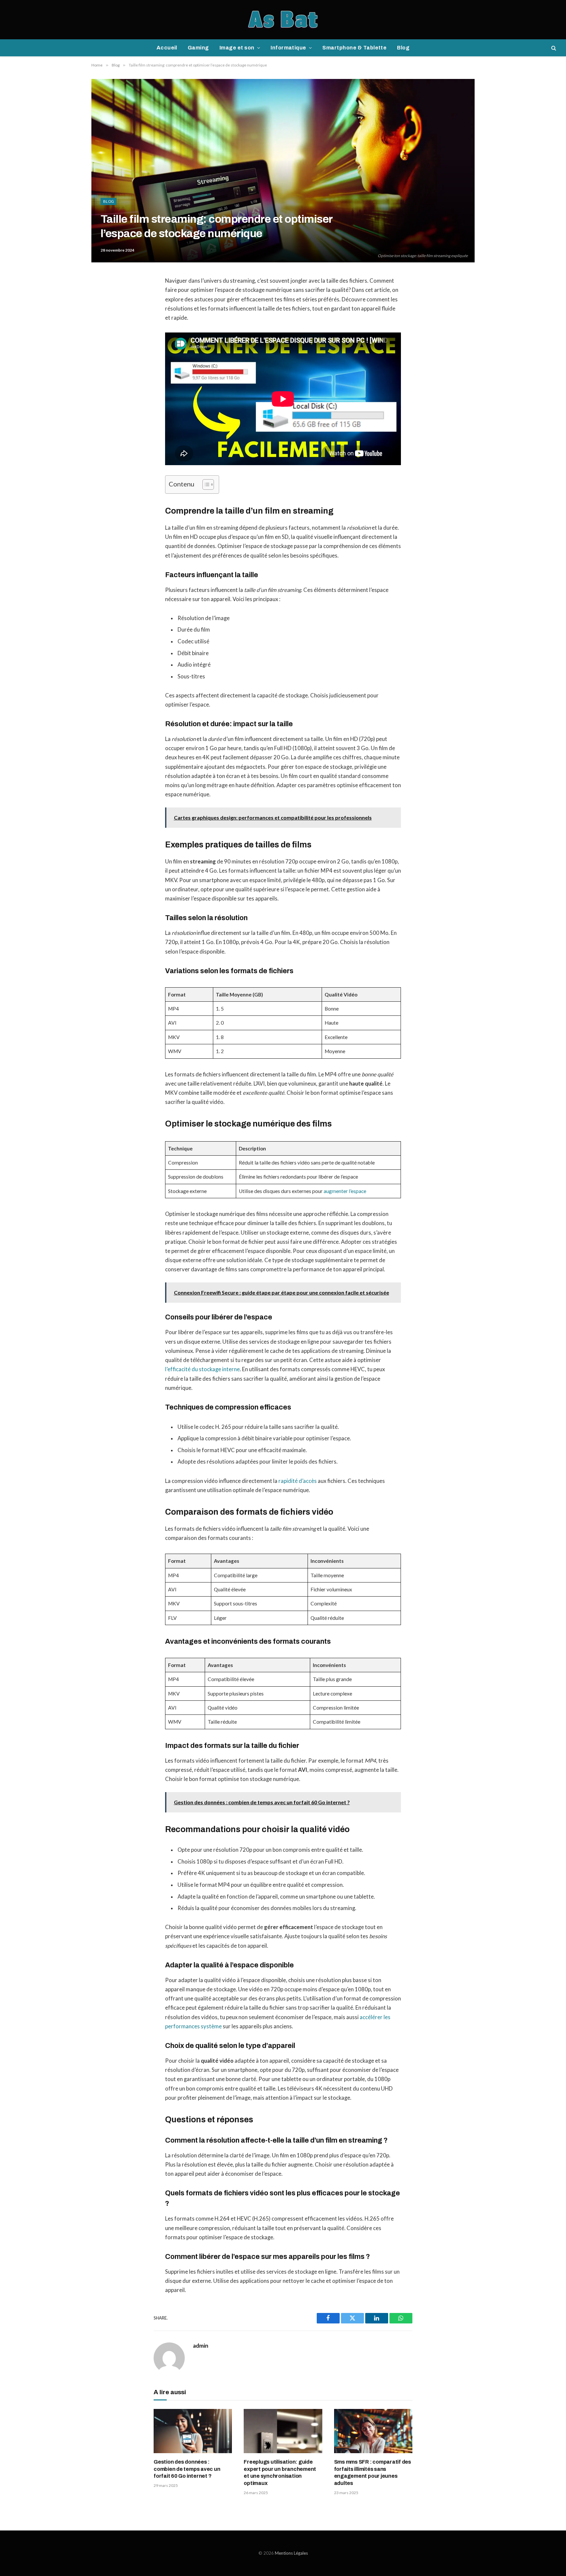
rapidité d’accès (298, 1481)
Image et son (237, 48)
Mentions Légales (291, 2553)
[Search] (553, 48)
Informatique (288, 48)
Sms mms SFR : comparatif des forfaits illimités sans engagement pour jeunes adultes (373, 2472)
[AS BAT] (283, 20)
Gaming (198, 48)
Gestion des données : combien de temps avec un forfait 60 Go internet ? (187, 2469)
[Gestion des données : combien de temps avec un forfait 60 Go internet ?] (193, 2431)
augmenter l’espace (345, 1191)
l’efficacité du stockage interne (202, 1369)
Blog (403, 48)
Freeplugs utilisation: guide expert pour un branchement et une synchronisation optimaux (280, 2472)
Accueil (167, 48)
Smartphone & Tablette (354, 48)
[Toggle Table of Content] (205, 484)
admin (201, 2346)
